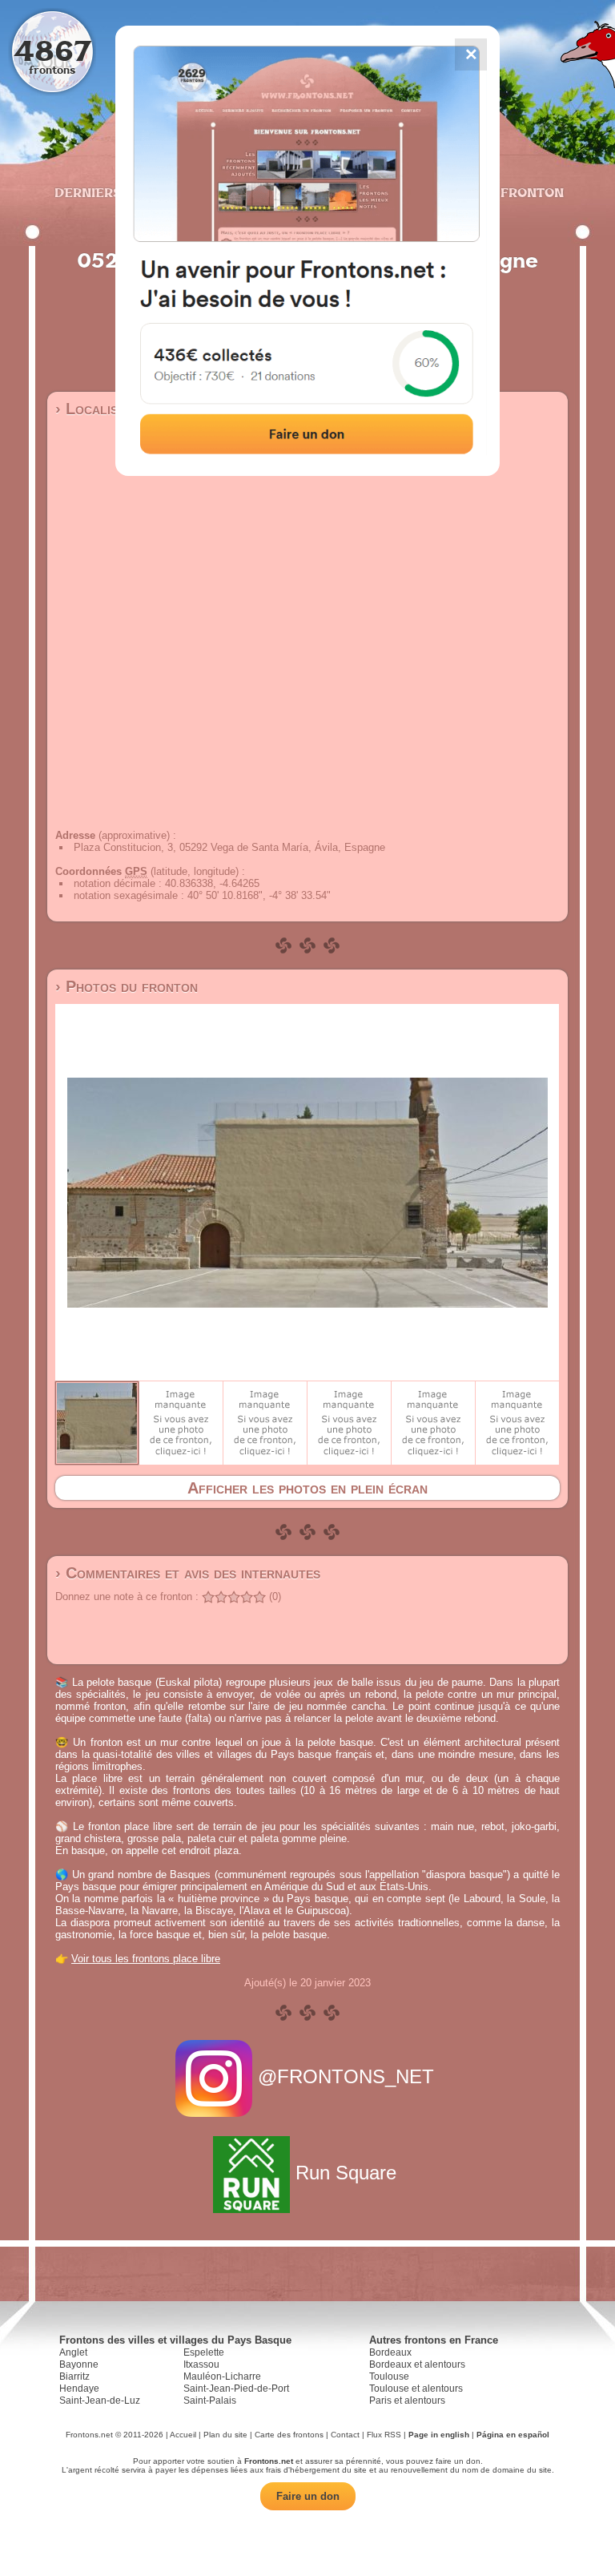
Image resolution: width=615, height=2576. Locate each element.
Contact (345, 2435)
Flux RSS (384, 2435)
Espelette (204, 2352)
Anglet (73, 2352)
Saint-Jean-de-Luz (100, 2401)
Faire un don (308, 2496)
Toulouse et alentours (416, 2389)
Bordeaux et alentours (417, 2364)
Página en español (513, 2435)
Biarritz (74, 2376)
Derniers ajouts (115, 192)
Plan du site (225, 2435)
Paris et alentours (407, 2401)
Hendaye (79, 2389)
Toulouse (389, 2376)
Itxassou (201, 2364)
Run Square (346, 2173)
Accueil (183, 2435)
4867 (52, 50)
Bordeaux (390, 2352)
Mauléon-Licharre (222, 2376)
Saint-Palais (210, 2401)
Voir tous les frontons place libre (146, 1959)
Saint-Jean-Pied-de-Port (236, 2389)
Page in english (439, 2435)
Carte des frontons (289, 2435)
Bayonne (79, 2364)
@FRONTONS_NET (346, 2076)
